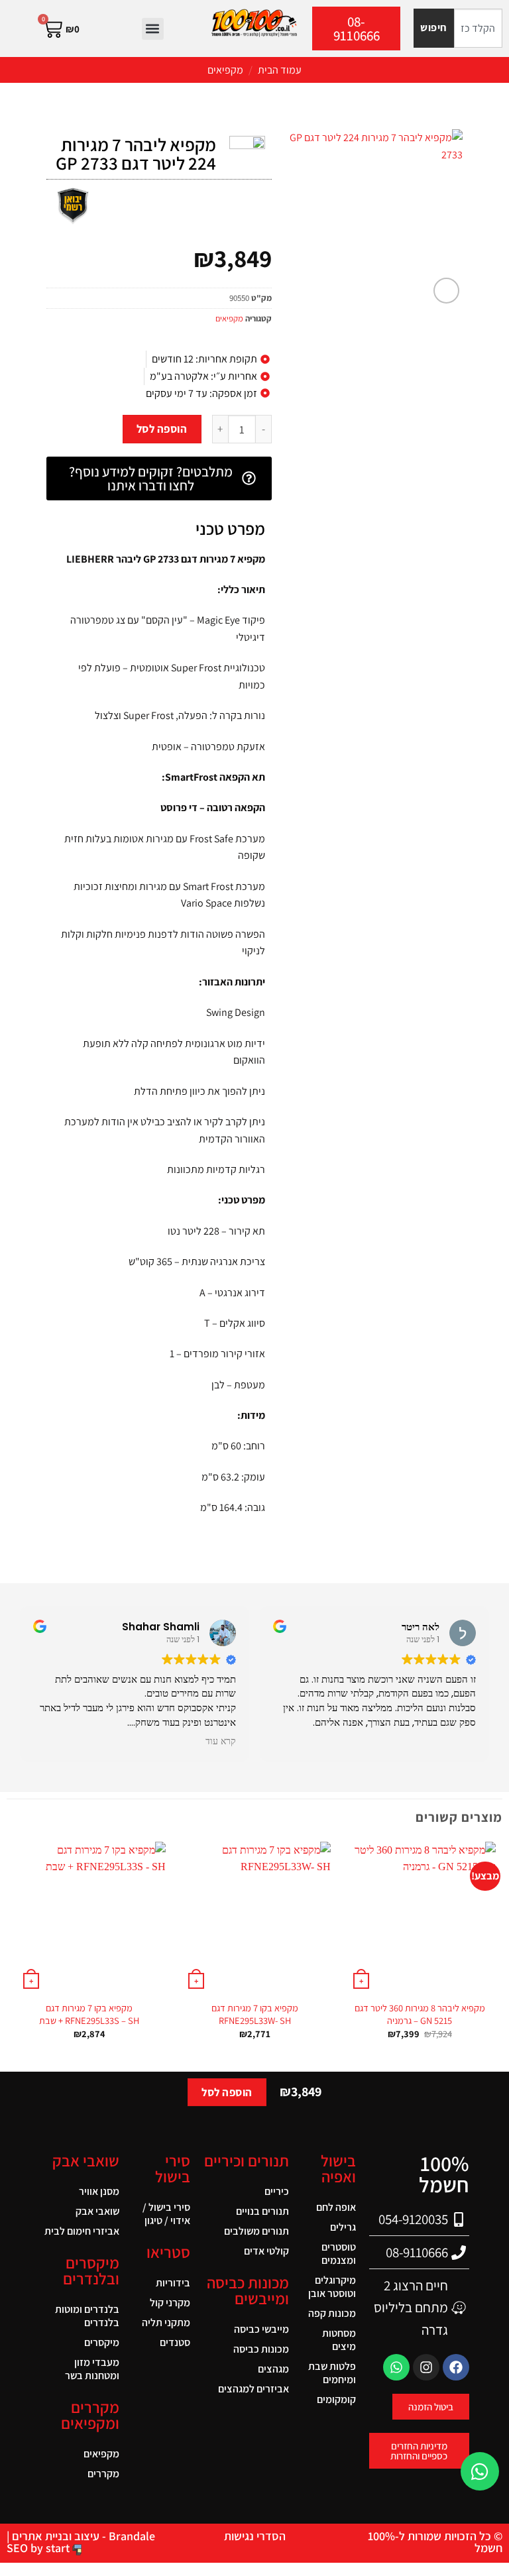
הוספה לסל (162, 429)
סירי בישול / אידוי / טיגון (166, 2214)
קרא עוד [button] (221, 1742)
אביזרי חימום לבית (82, 2231)
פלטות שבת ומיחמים (332, 2373)
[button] (153, 29)
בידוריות (173, 2283)
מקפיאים (225, 70)
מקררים (103, 2474)
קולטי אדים (266, 2251)
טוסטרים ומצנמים (339, 2254)
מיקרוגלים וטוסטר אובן (332, 2287)
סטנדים (175, 2342)
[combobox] (478, 28)
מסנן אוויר (99, 2191)
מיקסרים (102, 2342)
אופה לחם (336, 2207)
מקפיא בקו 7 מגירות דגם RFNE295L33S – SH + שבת (89, 2014)
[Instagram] (426, 2367)
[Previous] (495, 1952)
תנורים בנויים (262, 2211)
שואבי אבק (97, 2211)
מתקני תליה (166, 2323)
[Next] (14, 1952)
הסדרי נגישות (255, 2536)
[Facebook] (456, 2367)
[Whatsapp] (396, 2367)
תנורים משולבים (256, 2231)
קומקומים (336, 2399)
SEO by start (39, 2548)
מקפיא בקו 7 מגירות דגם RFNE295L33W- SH (255, 2014)
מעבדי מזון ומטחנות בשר (92, 2369)
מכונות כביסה (261, 2349)
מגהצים (273, 2369)
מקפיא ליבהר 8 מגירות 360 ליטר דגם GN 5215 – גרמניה (420, 2014)
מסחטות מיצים (339, 2340)
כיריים (277, 2191)
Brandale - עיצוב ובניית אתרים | (81, 2536)
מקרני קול (170, 2303)
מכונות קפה (332, 2313)
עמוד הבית (280, 70)
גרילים (343, 2227)
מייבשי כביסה (261, 2329)
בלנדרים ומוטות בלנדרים (87, 2316)
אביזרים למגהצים (254, 2389)
